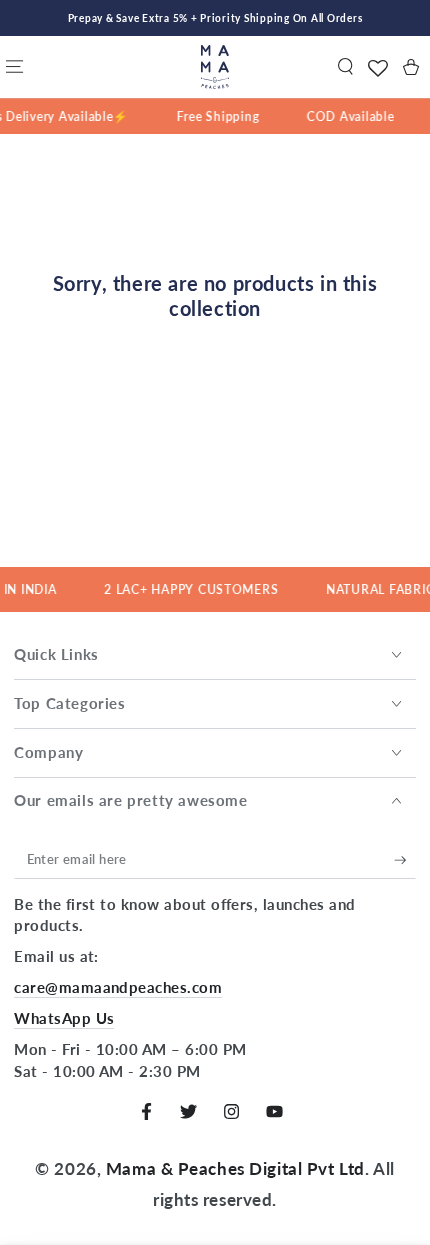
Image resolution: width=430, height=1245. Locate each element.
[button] (345, 67)
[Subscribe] (405, 860)
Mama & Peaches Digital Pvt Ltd (235, 1168)
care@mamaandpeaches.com (118, 987)
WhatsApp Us (64, 1018)
